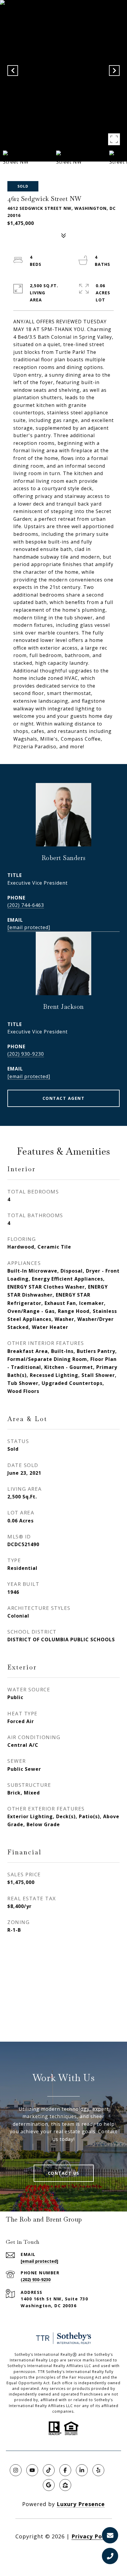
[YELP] (98, 2470)
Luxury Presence (81, 2504)
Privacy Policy (92, 2536)
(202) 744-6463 (26, 905)
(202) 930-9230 (26, 1054)
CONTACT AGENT (64, 1098)
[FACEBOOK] (65, 2470)
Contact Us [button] (64, 2173)
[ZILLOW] (65, 2485)
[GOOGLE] (49, 2485)
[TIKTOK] (49, 2470)
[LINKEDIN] (82, 2470)
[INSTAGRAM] (16, 2470)
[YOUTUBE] (32, 2470)
